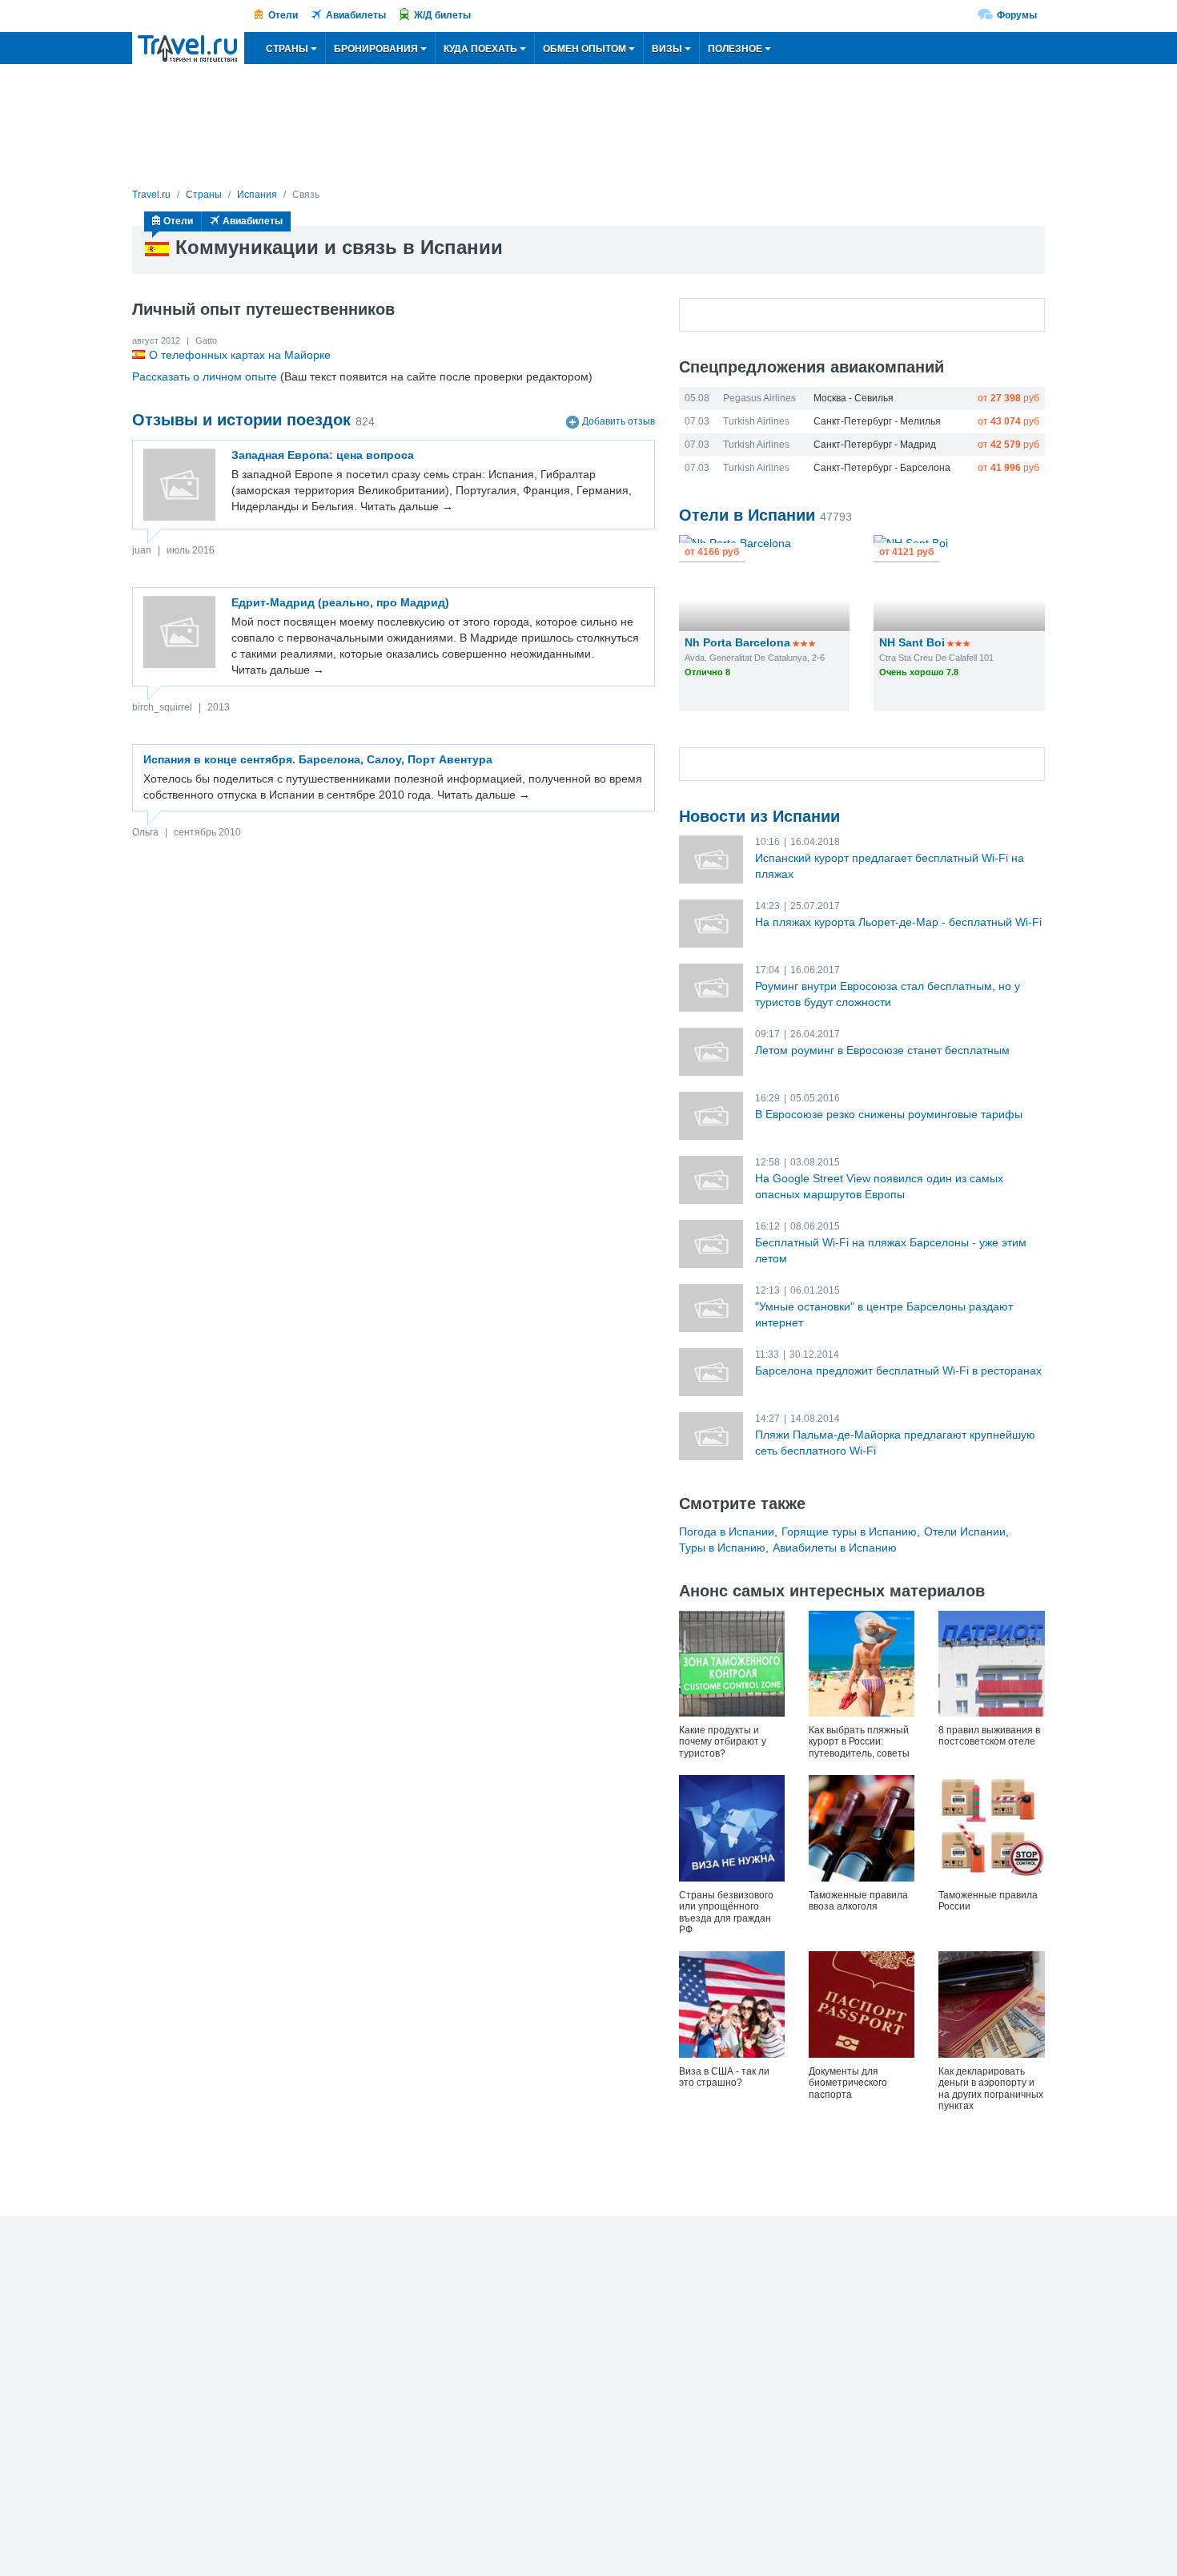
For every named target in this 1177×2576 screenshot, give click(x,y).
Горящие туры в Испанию (849, 1532)
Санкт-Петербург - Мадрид (875, 445)
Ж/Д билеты (442, 15)
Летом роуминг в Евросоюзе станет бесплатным (882, 1050)
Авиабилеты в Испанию (835, 1548)
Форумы (1017, 15)
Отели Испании (965, 1532)
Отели (283, 15)
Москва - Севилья (854, 398)
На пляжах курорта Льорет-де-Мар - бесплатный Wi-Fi (898, 922)
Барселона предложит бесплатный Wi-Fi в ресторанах (898, 1371)
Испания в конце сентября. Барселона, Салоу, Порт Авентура (318, 759)
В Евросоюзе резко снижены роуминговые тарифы (889, 1114)
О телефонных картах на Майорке (240, 355)
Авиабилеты (356, 15)
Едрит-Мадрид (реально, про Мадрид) (340, 602)
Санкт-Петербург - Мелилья (877, 421)
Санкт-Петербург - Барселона (882, 468)
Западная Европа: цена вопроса (323, 455)
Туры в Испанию (722, 1548)
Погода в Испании (727, 1532)
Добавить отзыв (619, 421)
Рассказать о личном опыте (205, 376)
